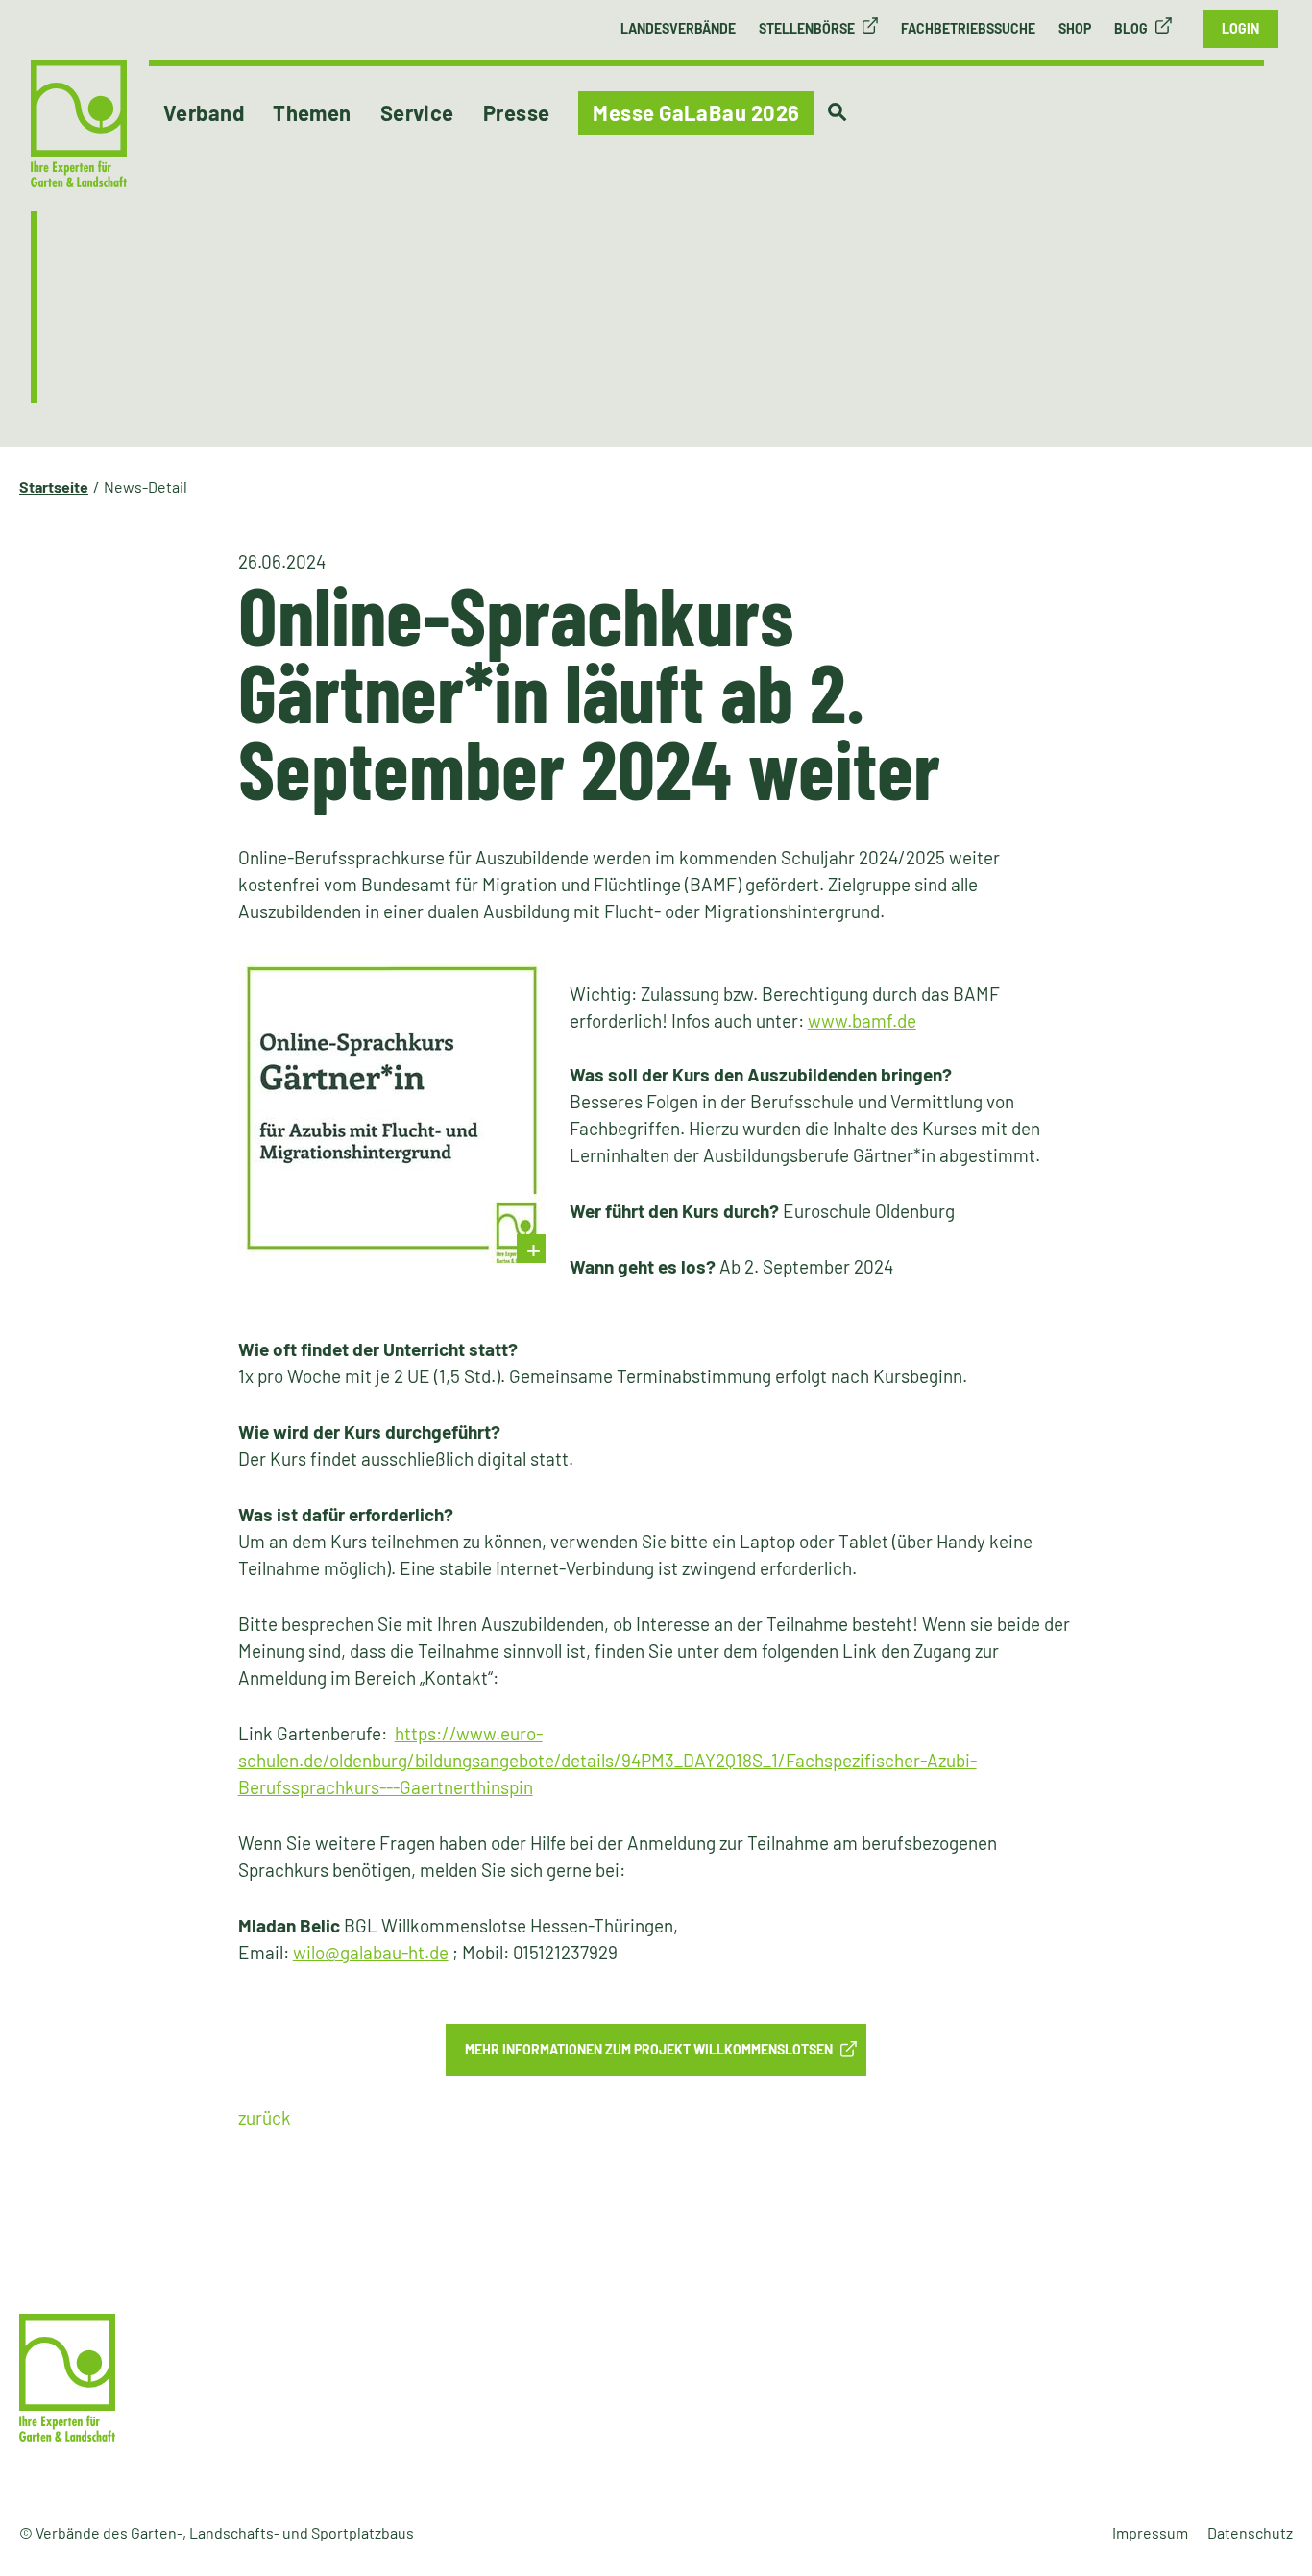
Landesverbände (678, 28)
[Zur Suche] (837, 112)
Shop (1075, 28)
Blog (1131, 28)
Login (1240, 28)
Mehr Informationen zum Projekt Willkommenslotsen (649, 2049)
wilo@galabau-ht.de (371, 1952)
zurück (265, 2117)
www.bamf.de (862, 1021)
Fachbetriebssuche (968, 28)
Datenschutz (1250, 2532)
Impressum (1150, 2532)
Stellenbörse (807, 28)
